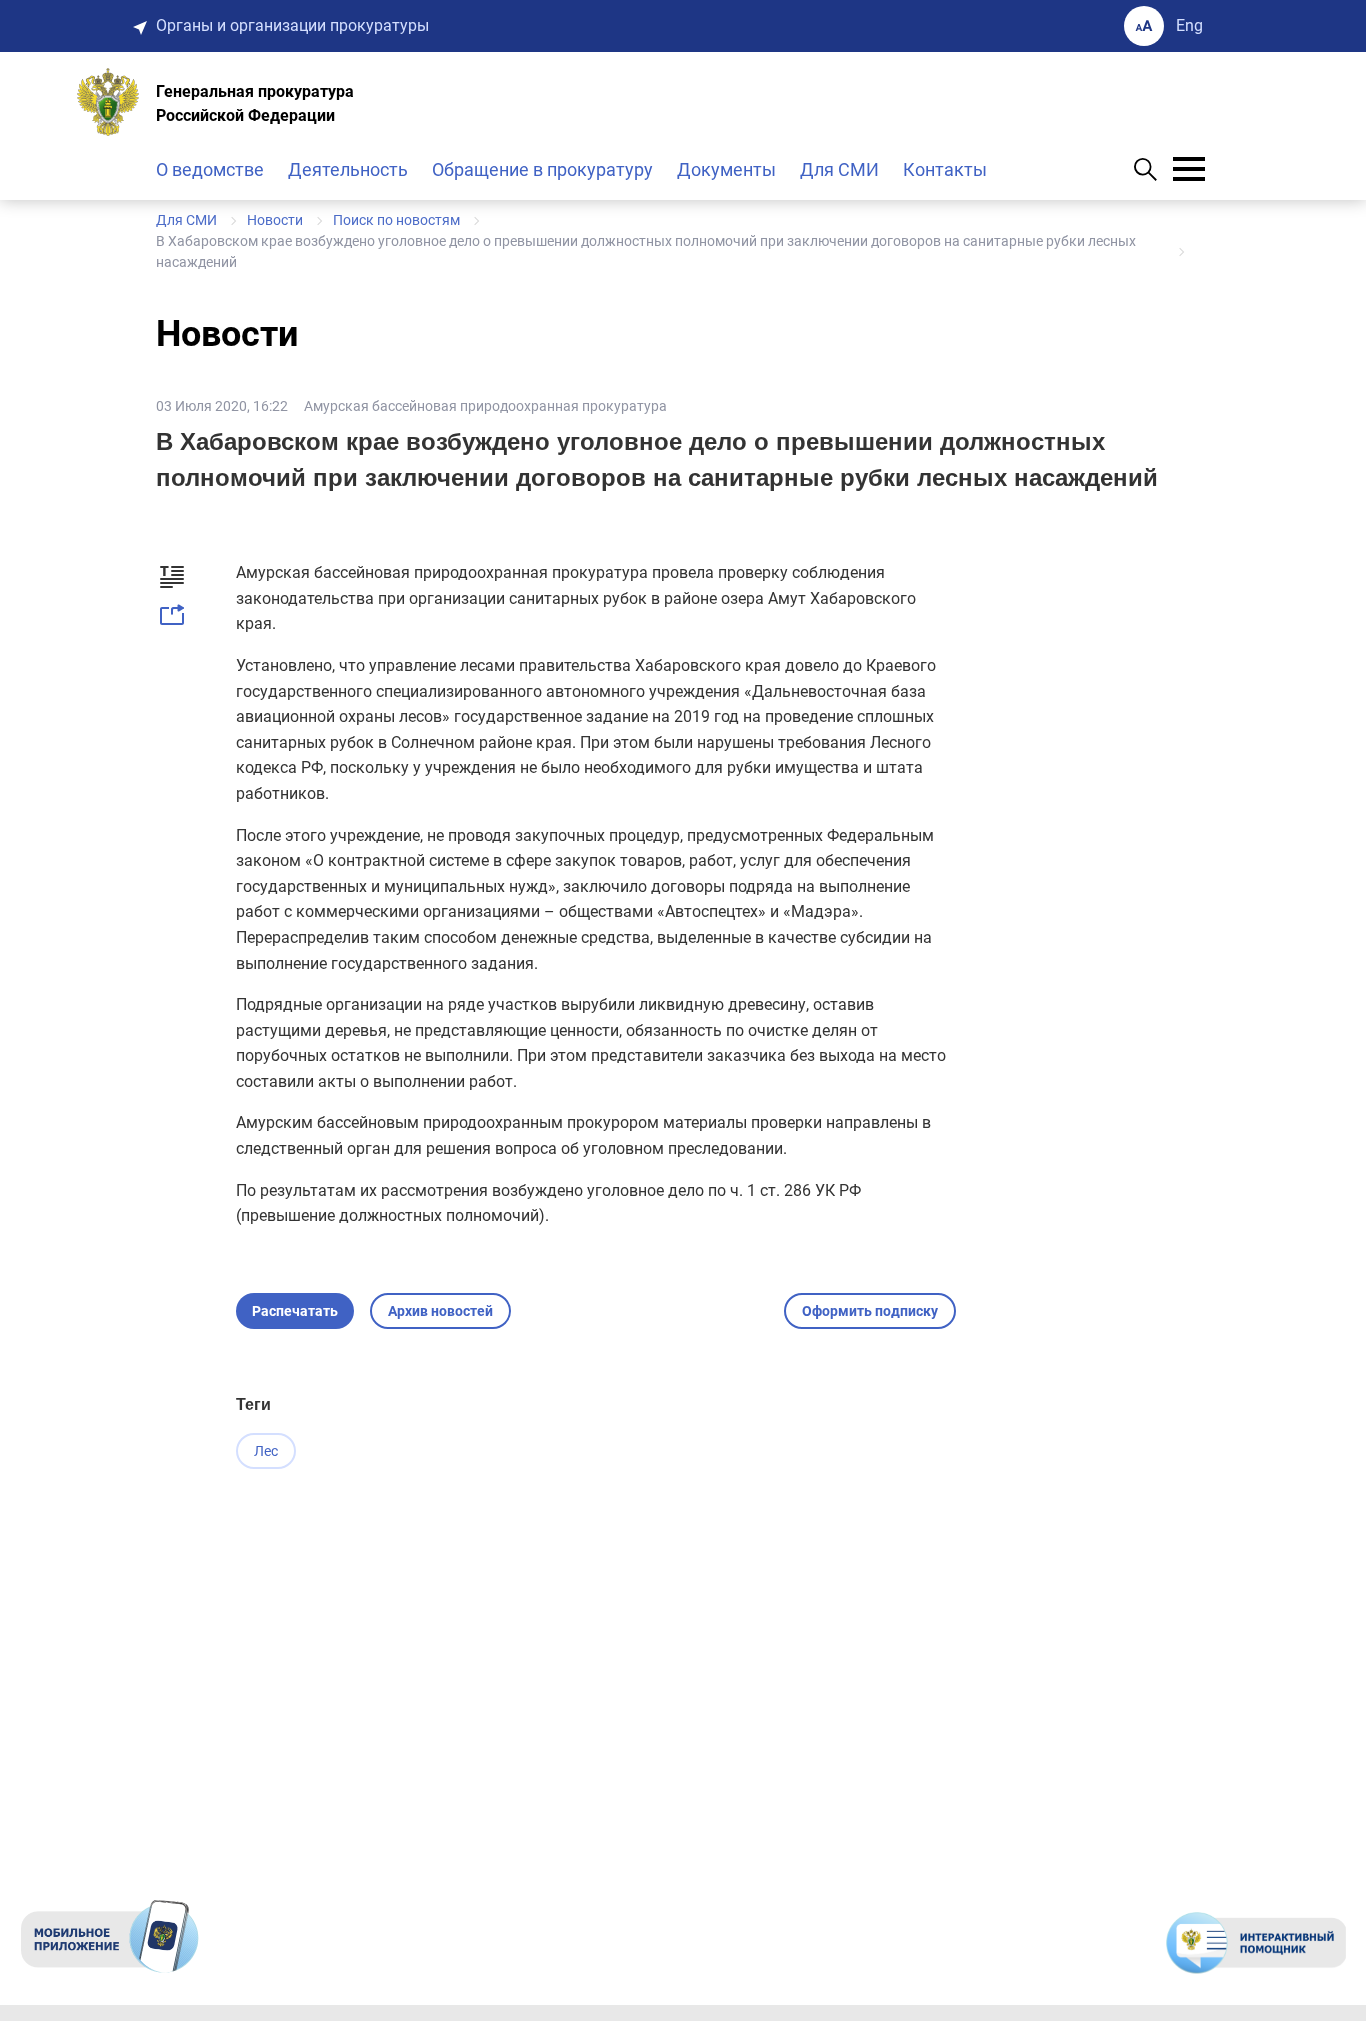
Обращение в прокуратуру (542, 169)
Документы (726, 169)
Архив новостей (440, 1311)
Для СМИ (839, 169)
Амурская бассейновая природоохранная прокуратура (485, 406)
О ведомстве (210, 169)
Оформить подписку (870, 1311)
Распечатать (295, 1311)
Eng (1189, 25)
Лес (266, 1451)
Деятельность (348, 169)
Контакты (945, 169)
